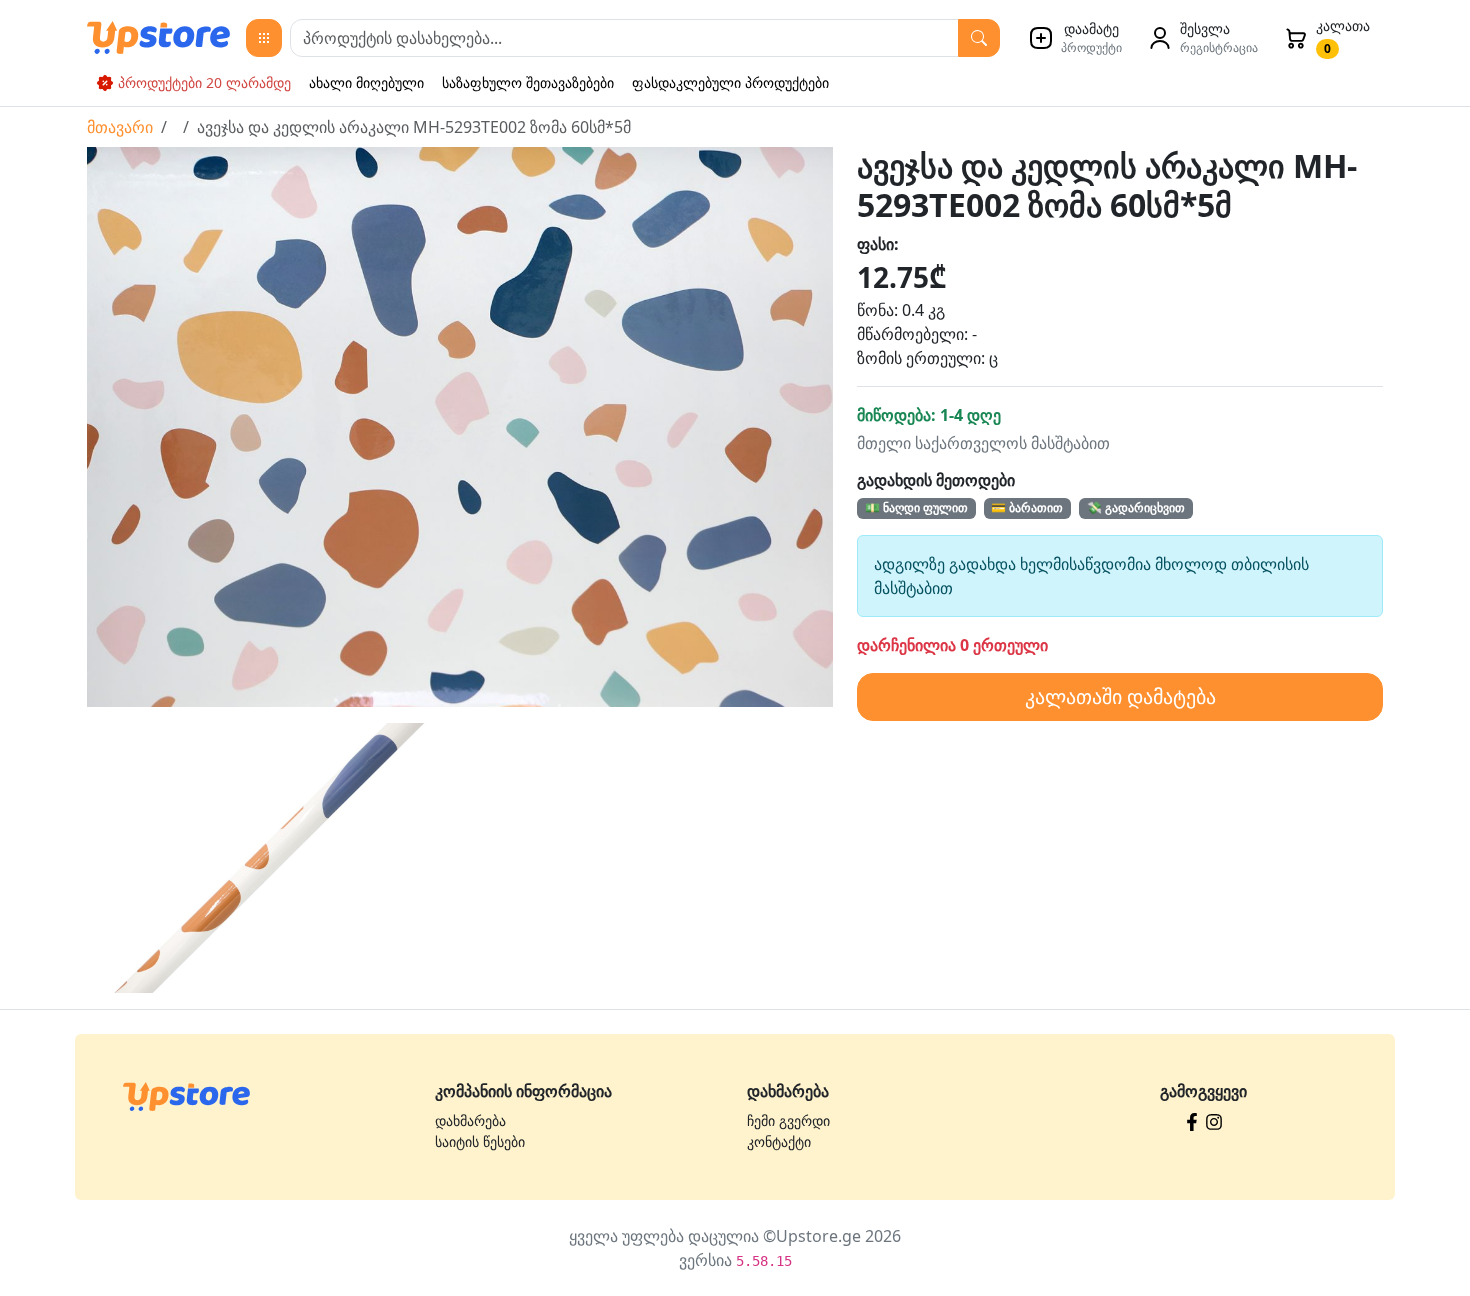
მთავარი (120, 127)
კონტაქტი (779, 1141)
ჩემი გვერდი (788, 1120)
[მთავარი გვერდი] (186, 1095)
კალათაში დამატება (1120, 696)
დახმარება (470, 1120)
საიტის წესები (480, 1141)
